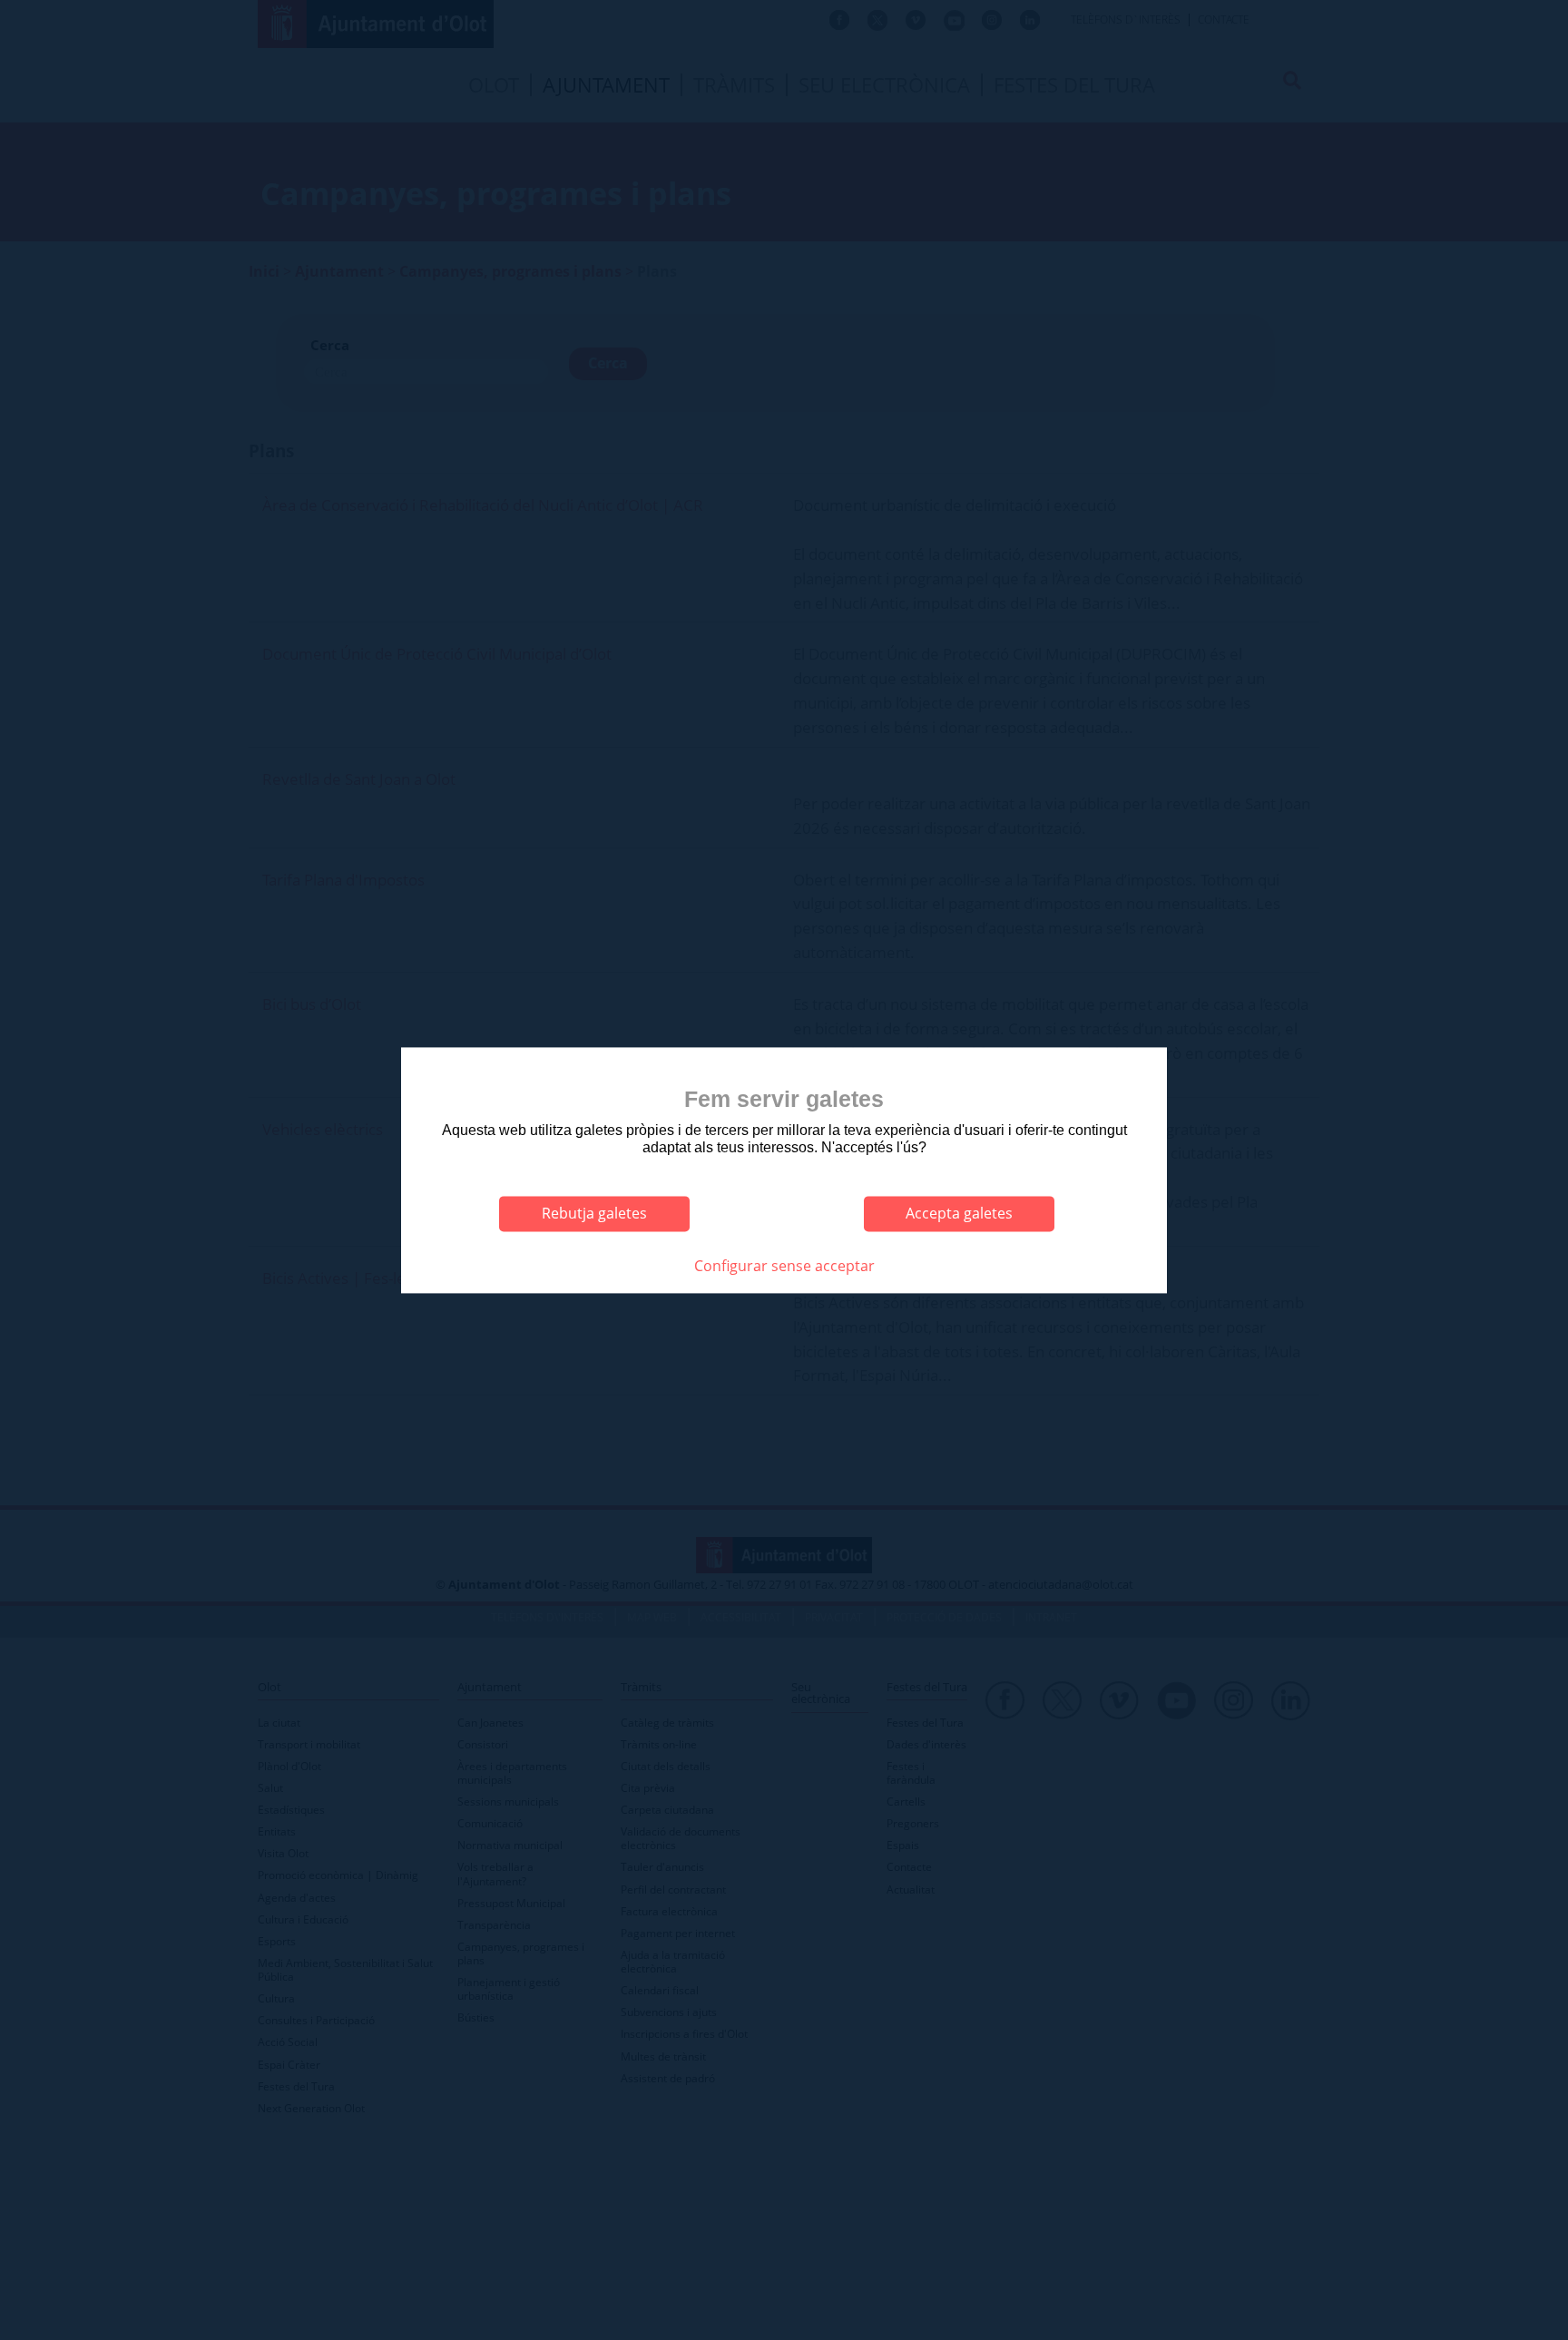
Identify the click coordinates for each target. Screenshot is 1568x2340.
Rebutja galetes (594, 1214)
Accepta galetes (959, 1214)
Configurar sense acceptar (784, 1267)
